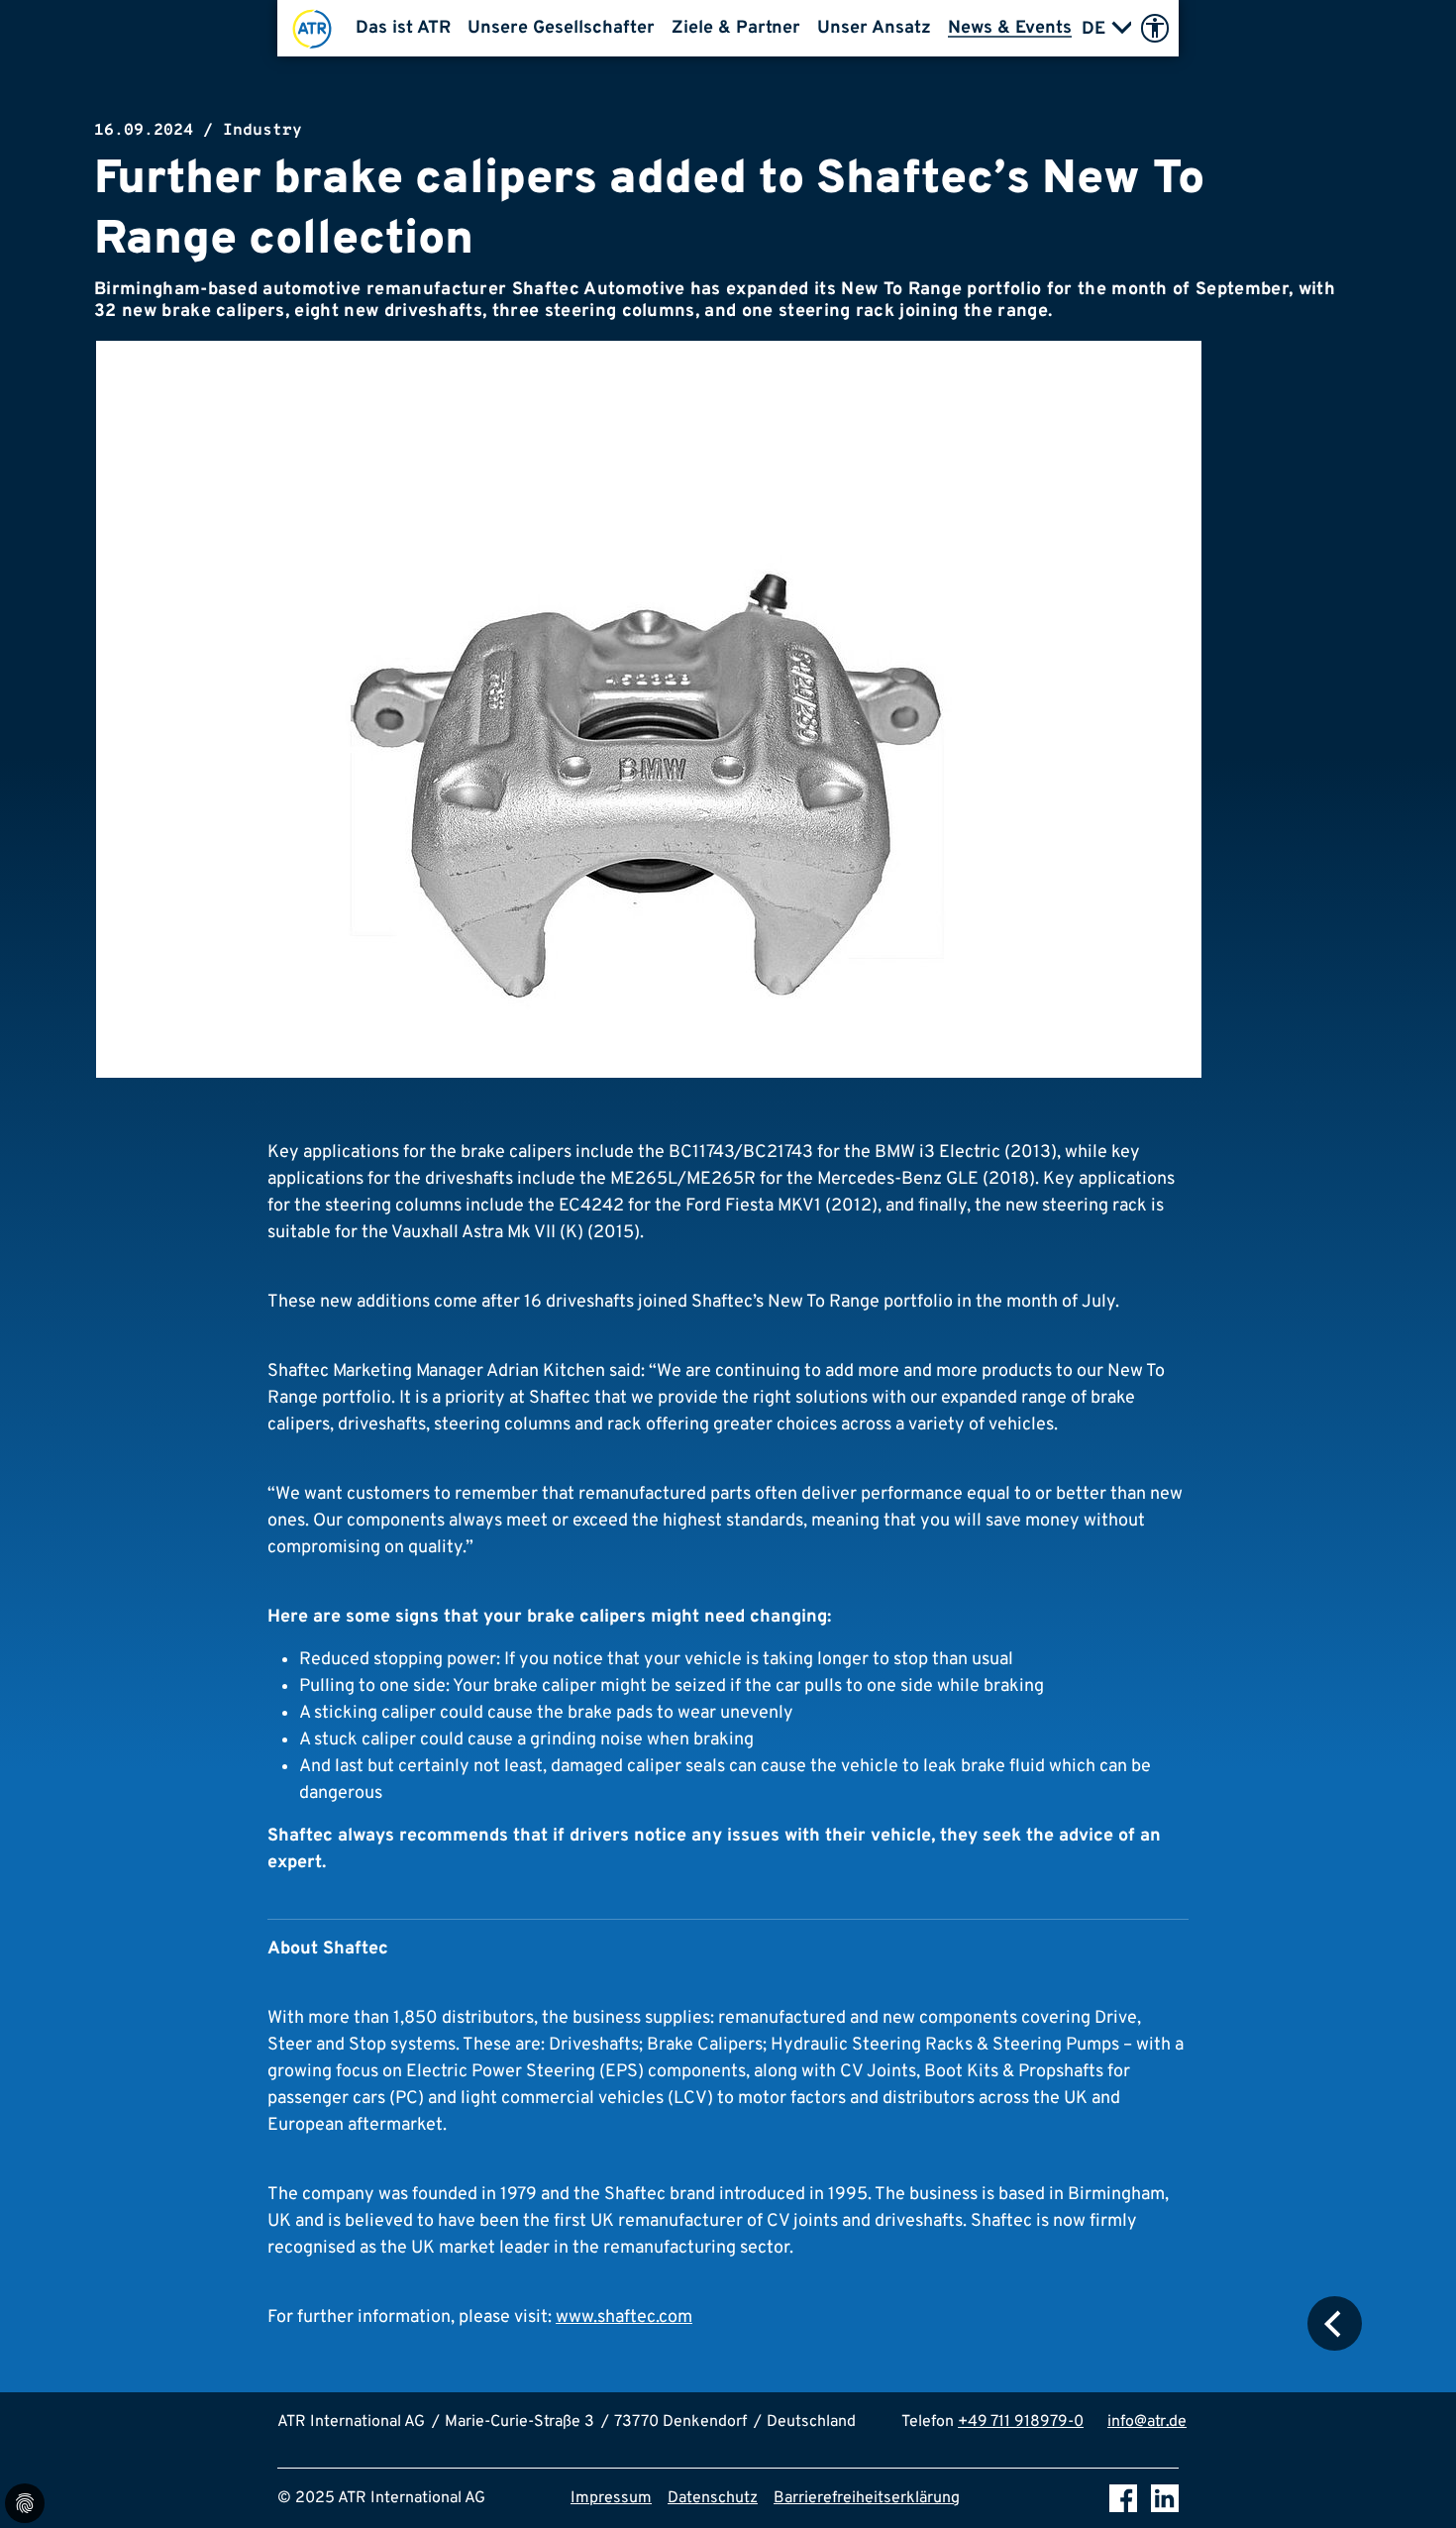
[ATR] (312, 28)
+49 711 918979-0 (1021, 2422)
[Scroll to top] (1412, 2484)
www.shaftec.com (624, 2317)
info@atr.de (1147, 2422)
